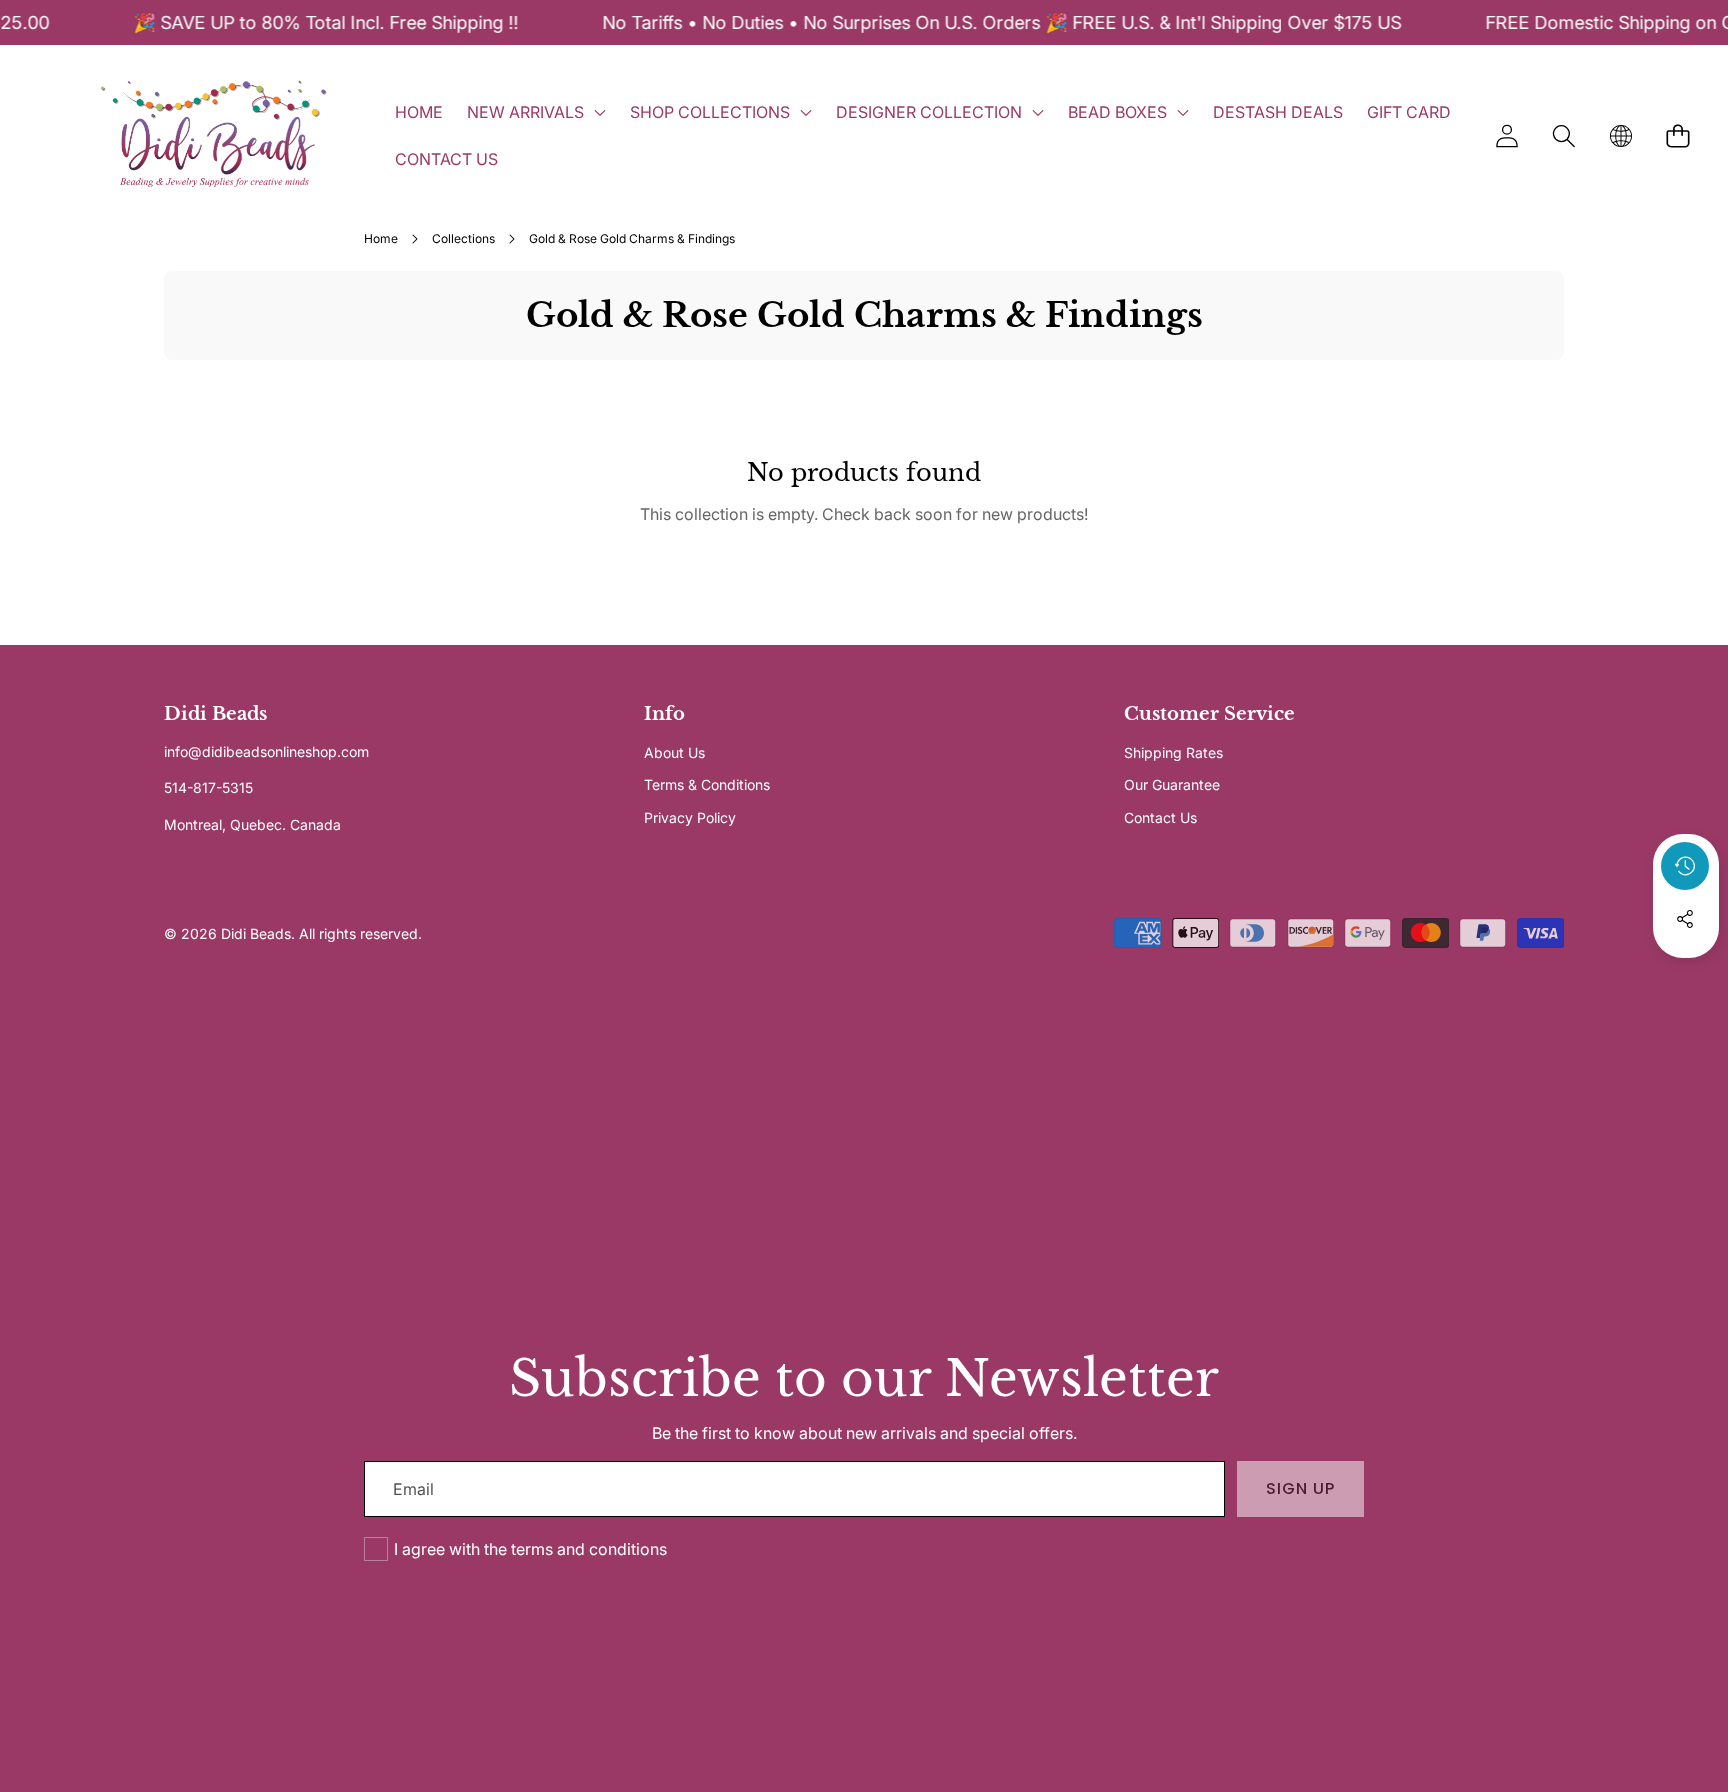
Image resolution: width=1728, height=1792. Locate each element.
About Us (674, 752)
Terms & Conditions (707, 784)
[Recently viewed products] (1685, 866)
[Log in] (1506, 135)
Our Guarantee (1172, 784)
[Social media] (1685, 919)
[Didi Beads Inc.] (213, 135)
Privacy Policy (690, 817)
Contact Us (1160, 817)
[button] (1563, 135)
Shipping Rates (1173, 752)
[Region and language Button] (1620, 135)
